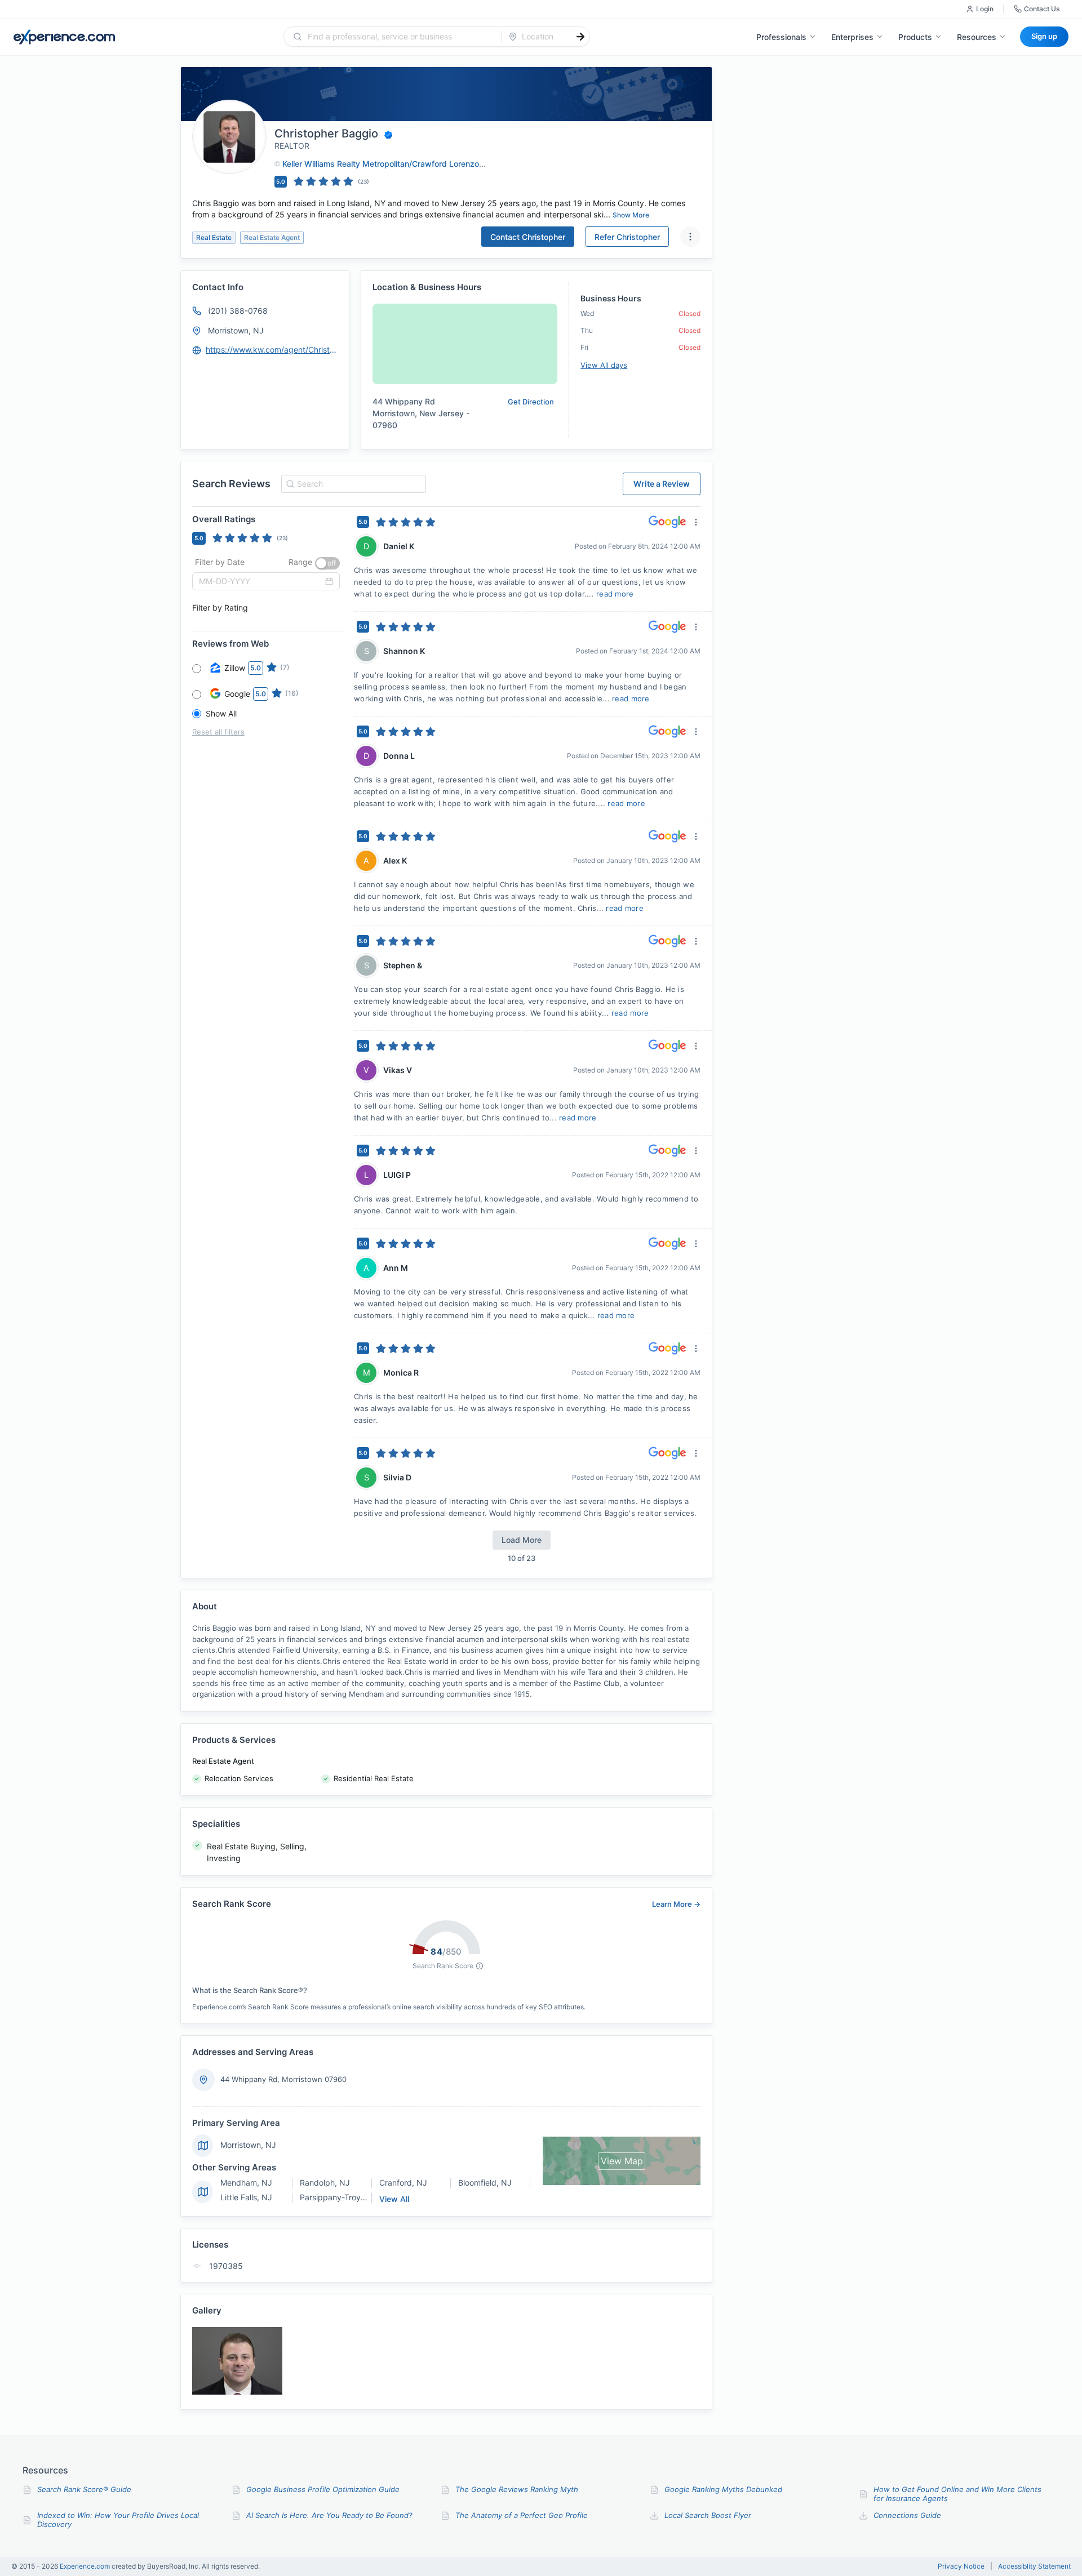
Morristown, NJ (236, 330)
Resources (977, 37)
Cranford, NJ (403, 2183)
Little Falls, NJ (246, 2197)
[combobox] (399, 37)
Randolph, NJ (325, 2183)
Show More (631, 215)
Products (915, 37)
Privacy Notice (961, 2566)
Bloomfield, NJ (485, 2183)
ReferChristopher (627, 237)
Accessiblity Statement (1034, 2566)
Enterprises (852, 37)
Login (985, 9)
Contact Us (1042, 9)
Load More (522, 1540)
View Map (622, 2161)
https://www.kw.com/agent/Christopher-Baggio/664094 (272, 350)
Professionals (781, 37)
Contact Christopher (528, 237)
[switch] (327, 563)
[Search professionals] (580, 37)
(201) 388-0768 (238, 311)
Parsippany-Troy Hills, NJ (346, 2197)
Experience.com (86, 2566)
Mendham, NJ (246, 2183)
